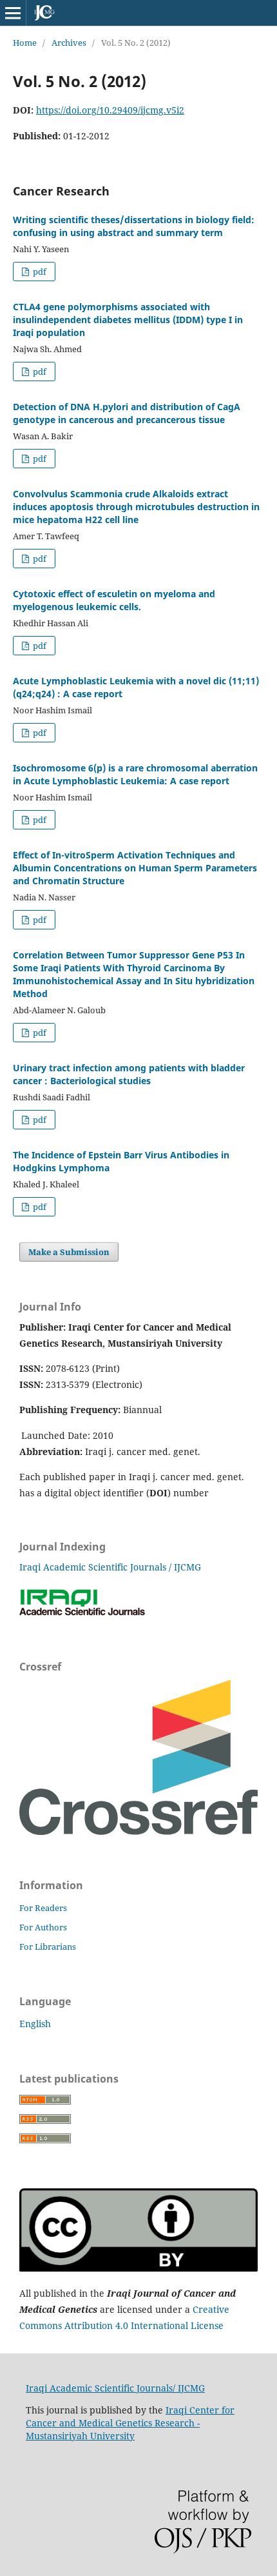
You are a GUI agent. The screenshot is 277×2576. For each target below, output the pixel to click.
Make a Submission (69, 1252)
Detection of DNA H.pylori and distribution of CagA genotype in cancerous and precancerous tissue (127, 413)
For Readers (43, 1908)
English (35, 2024)
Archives (69, 43)
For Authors (43, 1927)
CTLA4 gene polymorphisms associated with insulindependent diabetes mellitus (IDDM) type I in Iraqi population (128, 320)
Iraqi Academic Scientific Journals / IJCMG (110, 1567)
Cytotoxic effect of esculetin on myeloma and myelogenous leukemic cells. (114, 600)
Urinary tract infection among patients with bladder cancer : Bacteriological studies (129, 1074)
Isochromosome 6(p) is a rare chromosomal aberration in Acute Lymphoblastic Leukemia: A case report (135, 774)
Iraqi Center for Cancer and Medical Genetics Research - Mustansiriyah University (130, 2423)
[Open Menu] (13, 13)
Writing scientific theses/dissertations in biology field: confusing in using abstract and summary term (134, 226)
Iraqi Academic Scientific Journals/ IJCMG (115, 2388)
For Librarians (48, 1947)
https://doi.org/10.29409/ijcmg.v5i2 (110, 110)
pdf (39, 272)
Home (25, 43)
